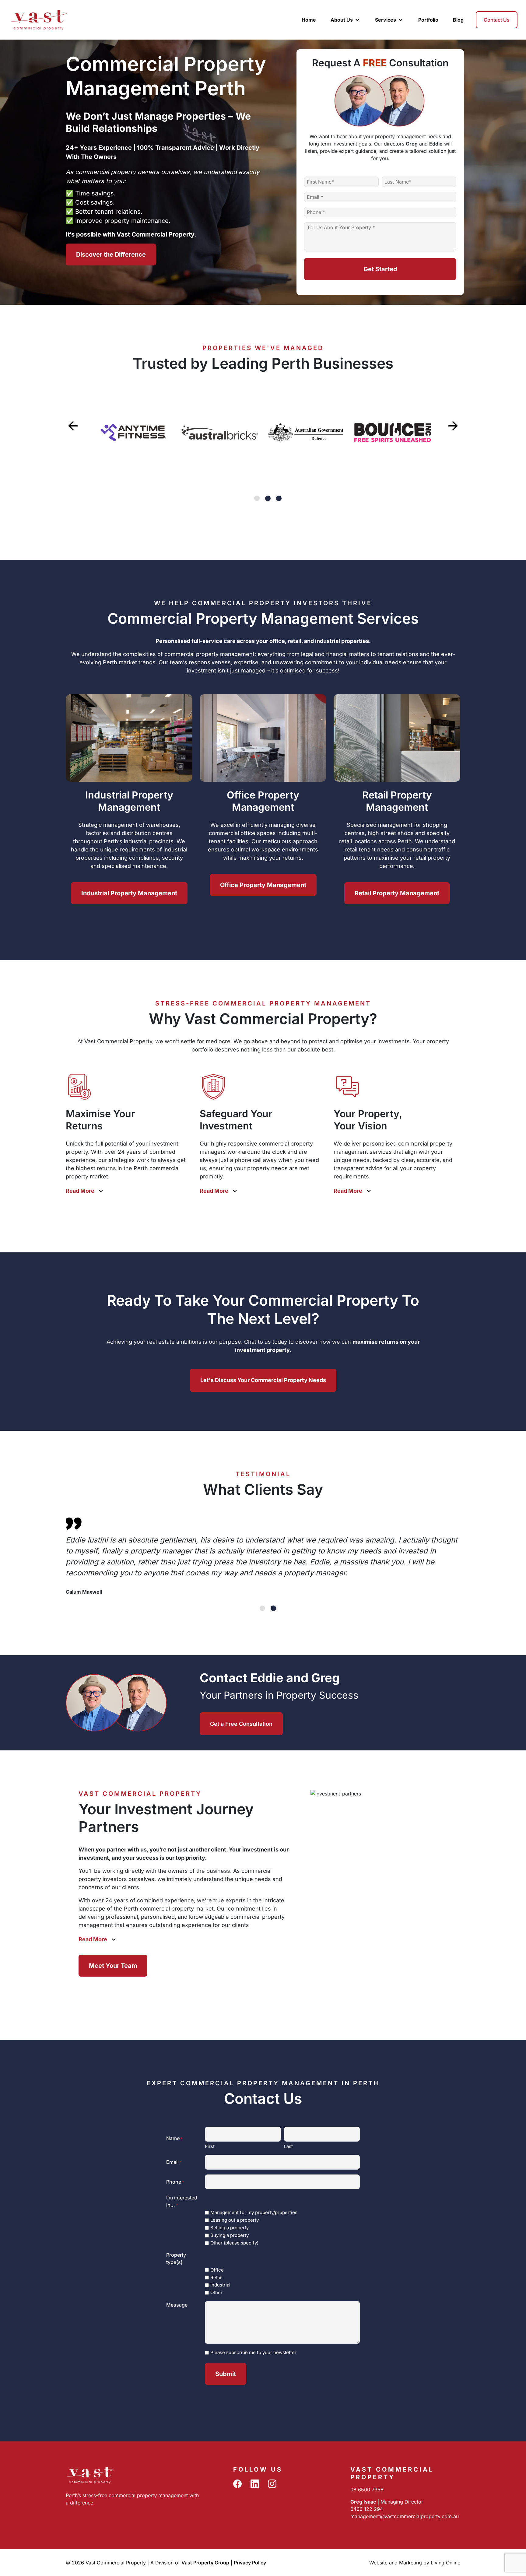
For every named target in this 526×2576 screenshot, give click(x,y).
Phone (175, 2182)
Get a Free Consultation (241, 1724)
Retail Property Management (397, 893)
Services (386, 20)
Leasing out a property (235, 2220)
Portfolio (428, 20)
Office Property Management (263, 885)
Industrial (220, 2285)
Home (309, 20)
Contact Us (497, 20)
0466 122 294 (367, 2509)
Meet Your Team (113, 1966)
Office (217, 2270)
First (210, 2146)
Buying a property (230, 2235)
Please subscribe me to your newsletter (253, 2352)
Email (174, 2162)
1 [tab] (257, 498)
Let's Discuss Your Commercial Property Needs (263, 1380)
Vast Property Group (205, 2563)
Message (177, 2305)
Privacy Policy (250, 2563)
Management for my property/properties (254, 2212)
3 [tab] (279, 498)
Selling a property (230, 2228)
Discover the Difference (111, 254)
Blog (458, 20)
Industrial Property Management (129, 893)
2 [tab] (268, 498)
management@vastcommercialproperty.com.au (405, 2516)
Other (216, 2292)
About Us (342, 20)
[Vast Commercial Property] (39, 19)
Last (288, 2146)
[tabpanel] (133, 433)
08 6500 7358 (367, 2490)
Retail (216, 2278)
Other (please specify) (234, 2243)
